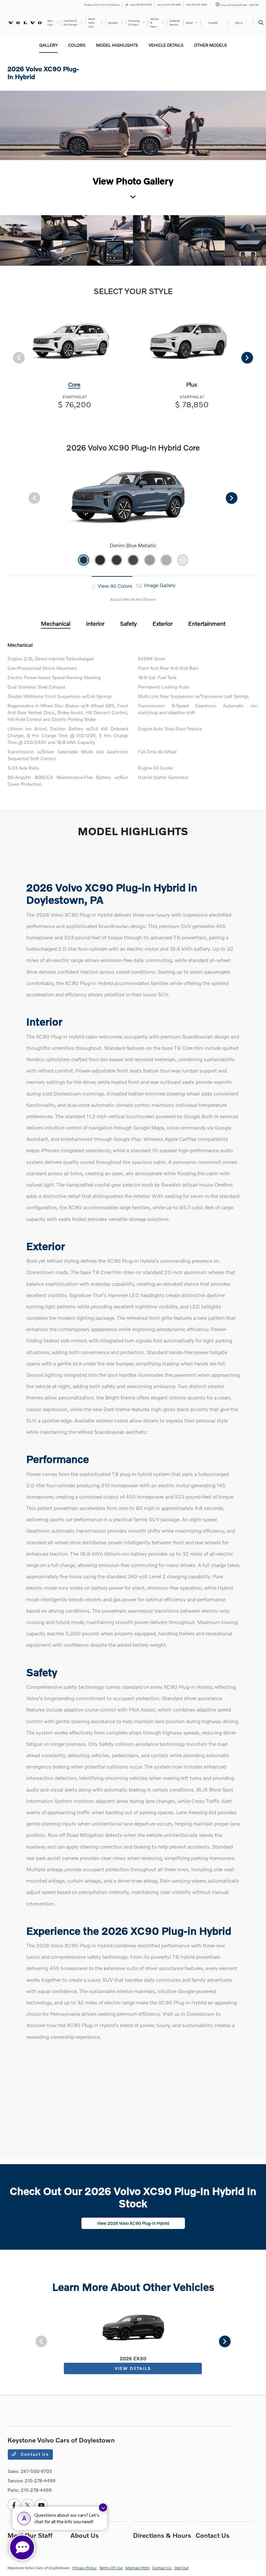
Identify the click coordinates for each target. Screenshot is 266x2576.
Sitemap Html (137, 2568)
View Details (133, 2368)
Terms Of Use (111, 2568)
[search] (261, 23)
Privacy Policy (85, 2568)
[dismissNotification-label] (103, 2507)
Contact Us (34, 2454)
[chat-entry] (22, 2547)
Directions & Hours (162, 2535)
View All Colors (114, 586)
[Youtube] (41, 2505)
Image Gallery (159, 585)
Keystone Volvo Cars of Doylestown (39, 2568)
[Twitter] (28, 2505)
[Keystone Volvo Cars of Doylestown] (25, 22)
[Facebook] (14, 2505)
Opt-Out (181, 2568)
